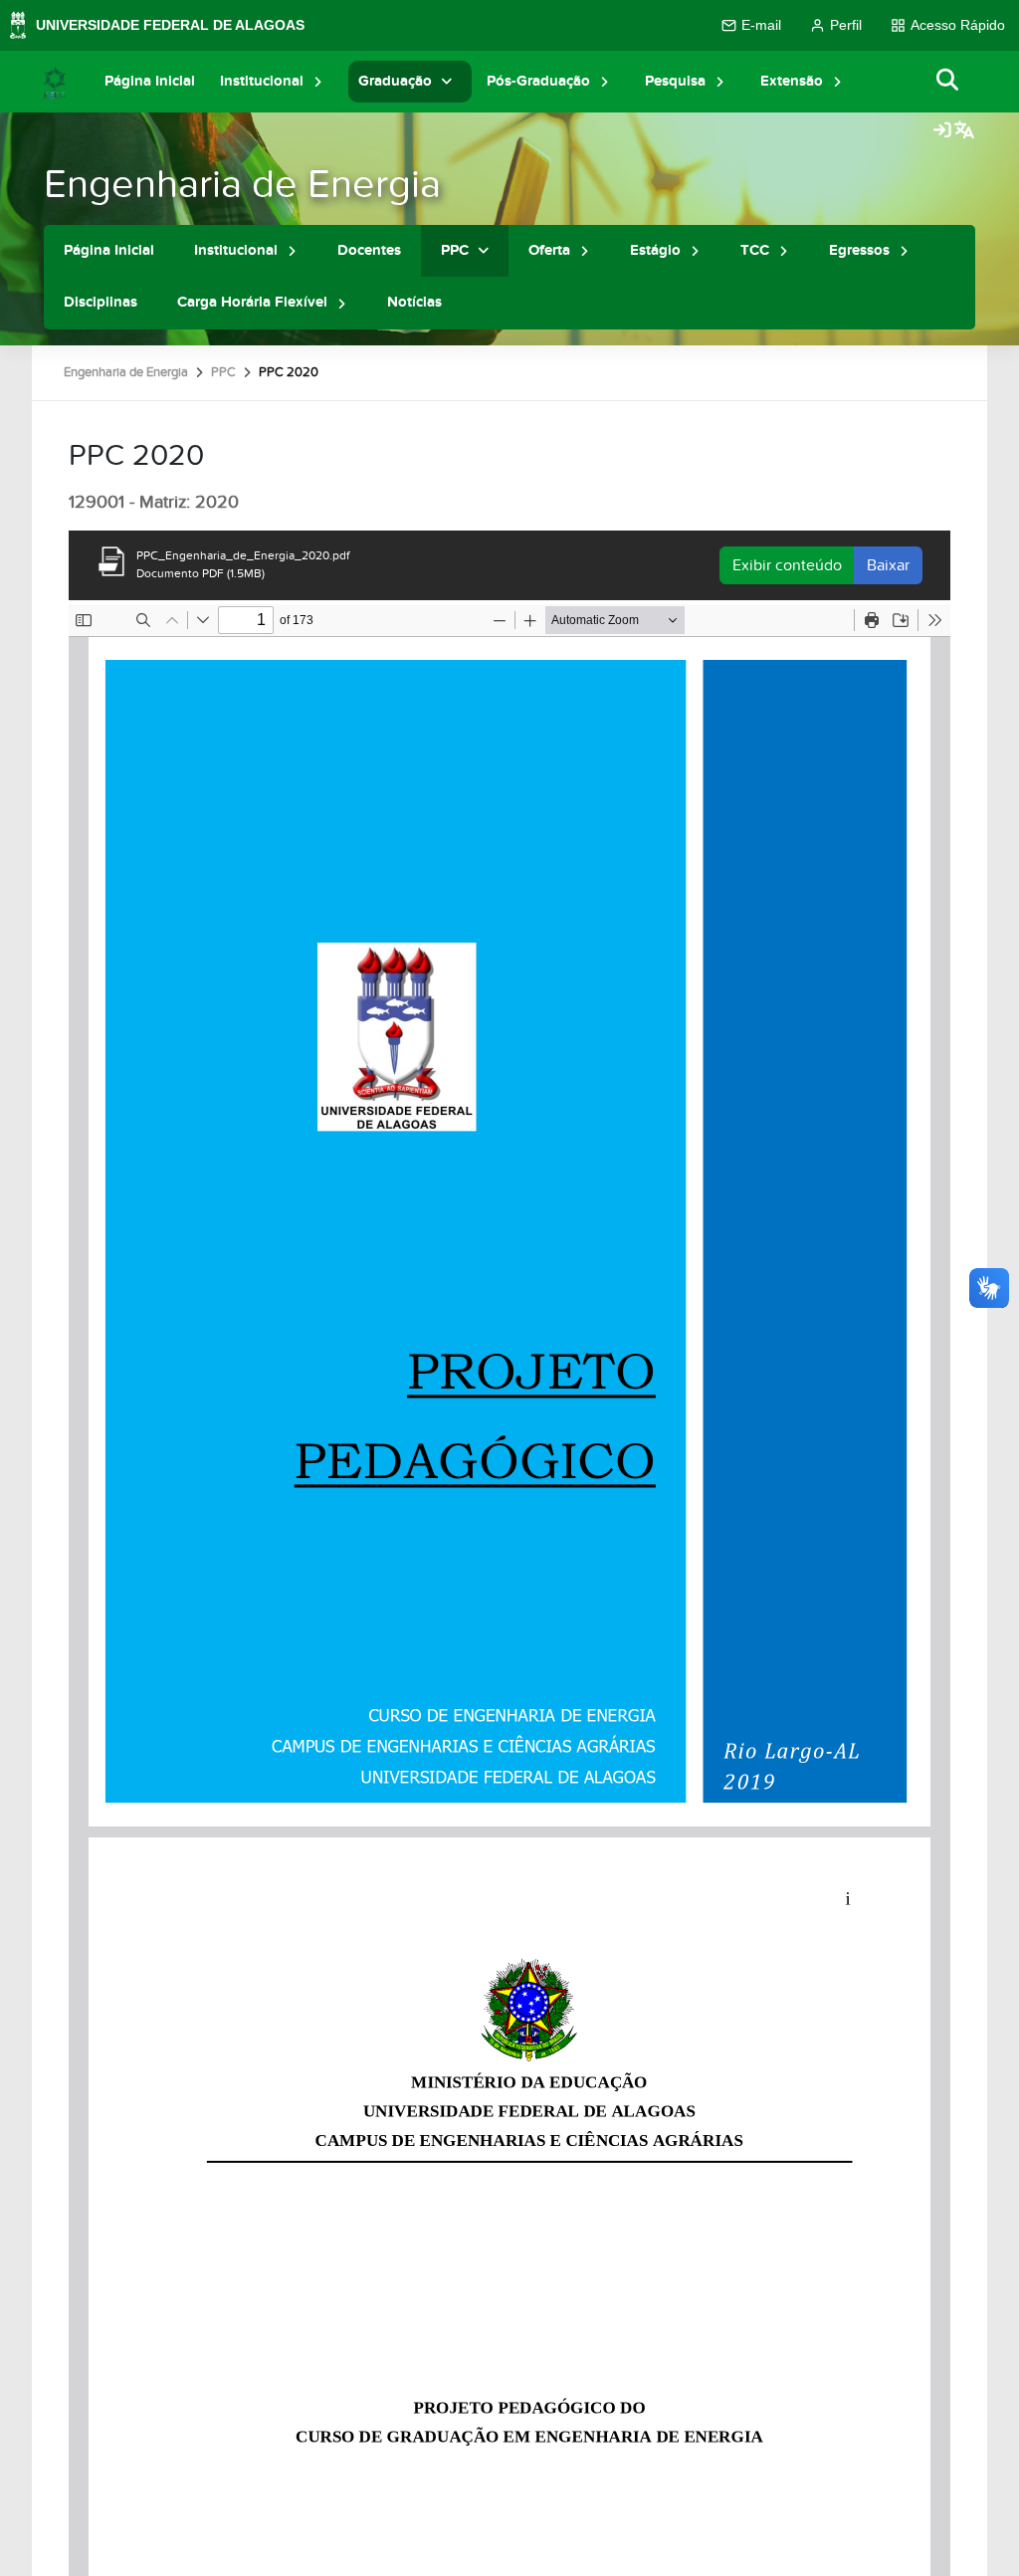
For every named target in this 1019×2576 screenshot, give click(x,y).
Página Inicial (150, 81)
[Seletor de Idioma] (964, 131)
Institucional (262, 81)
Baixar (888, 565)
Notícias (414, 302)
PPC (455, 250)
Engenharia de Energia (242, 185)
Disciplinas (101, 302)
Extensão (792, 81)
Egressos (859, 250)
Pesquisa (675, 81)
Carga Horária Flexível (252, 302)
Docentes (369, 250)
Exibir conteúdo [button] (787, 565)
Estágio (655, 250)
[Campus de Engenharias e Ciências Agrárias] (55, 82)
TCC (755, 250)
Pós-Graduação (538, 81)
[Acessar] (942, 131)
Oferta (549, 250)
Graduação (395, 81)
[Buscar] (948, 81)
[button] (318, 81)
